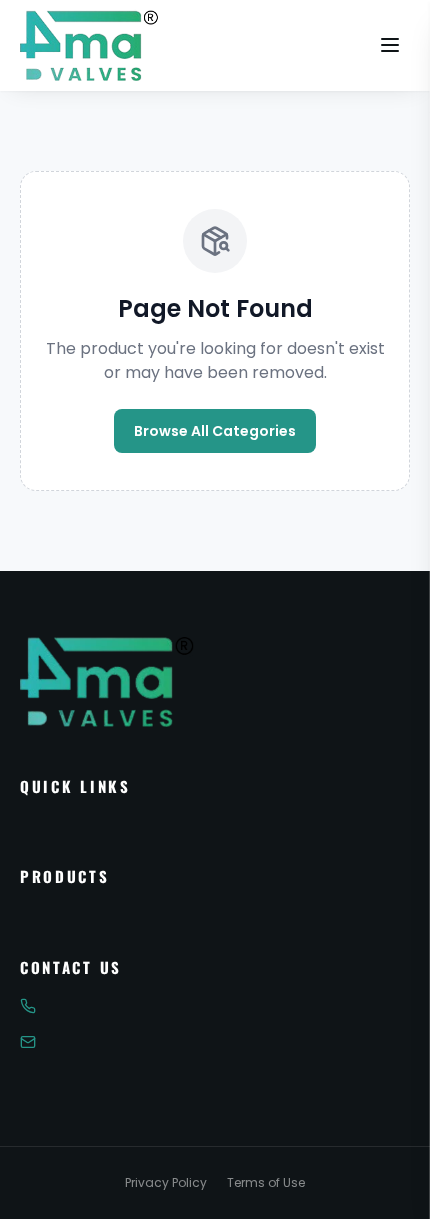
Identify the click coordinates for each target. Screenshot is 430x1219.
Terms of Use (266, 1183)
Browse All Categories (215, 431)
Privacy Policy (166, 1183)
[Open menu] (390, 45)
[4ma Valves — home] (90, 45)
